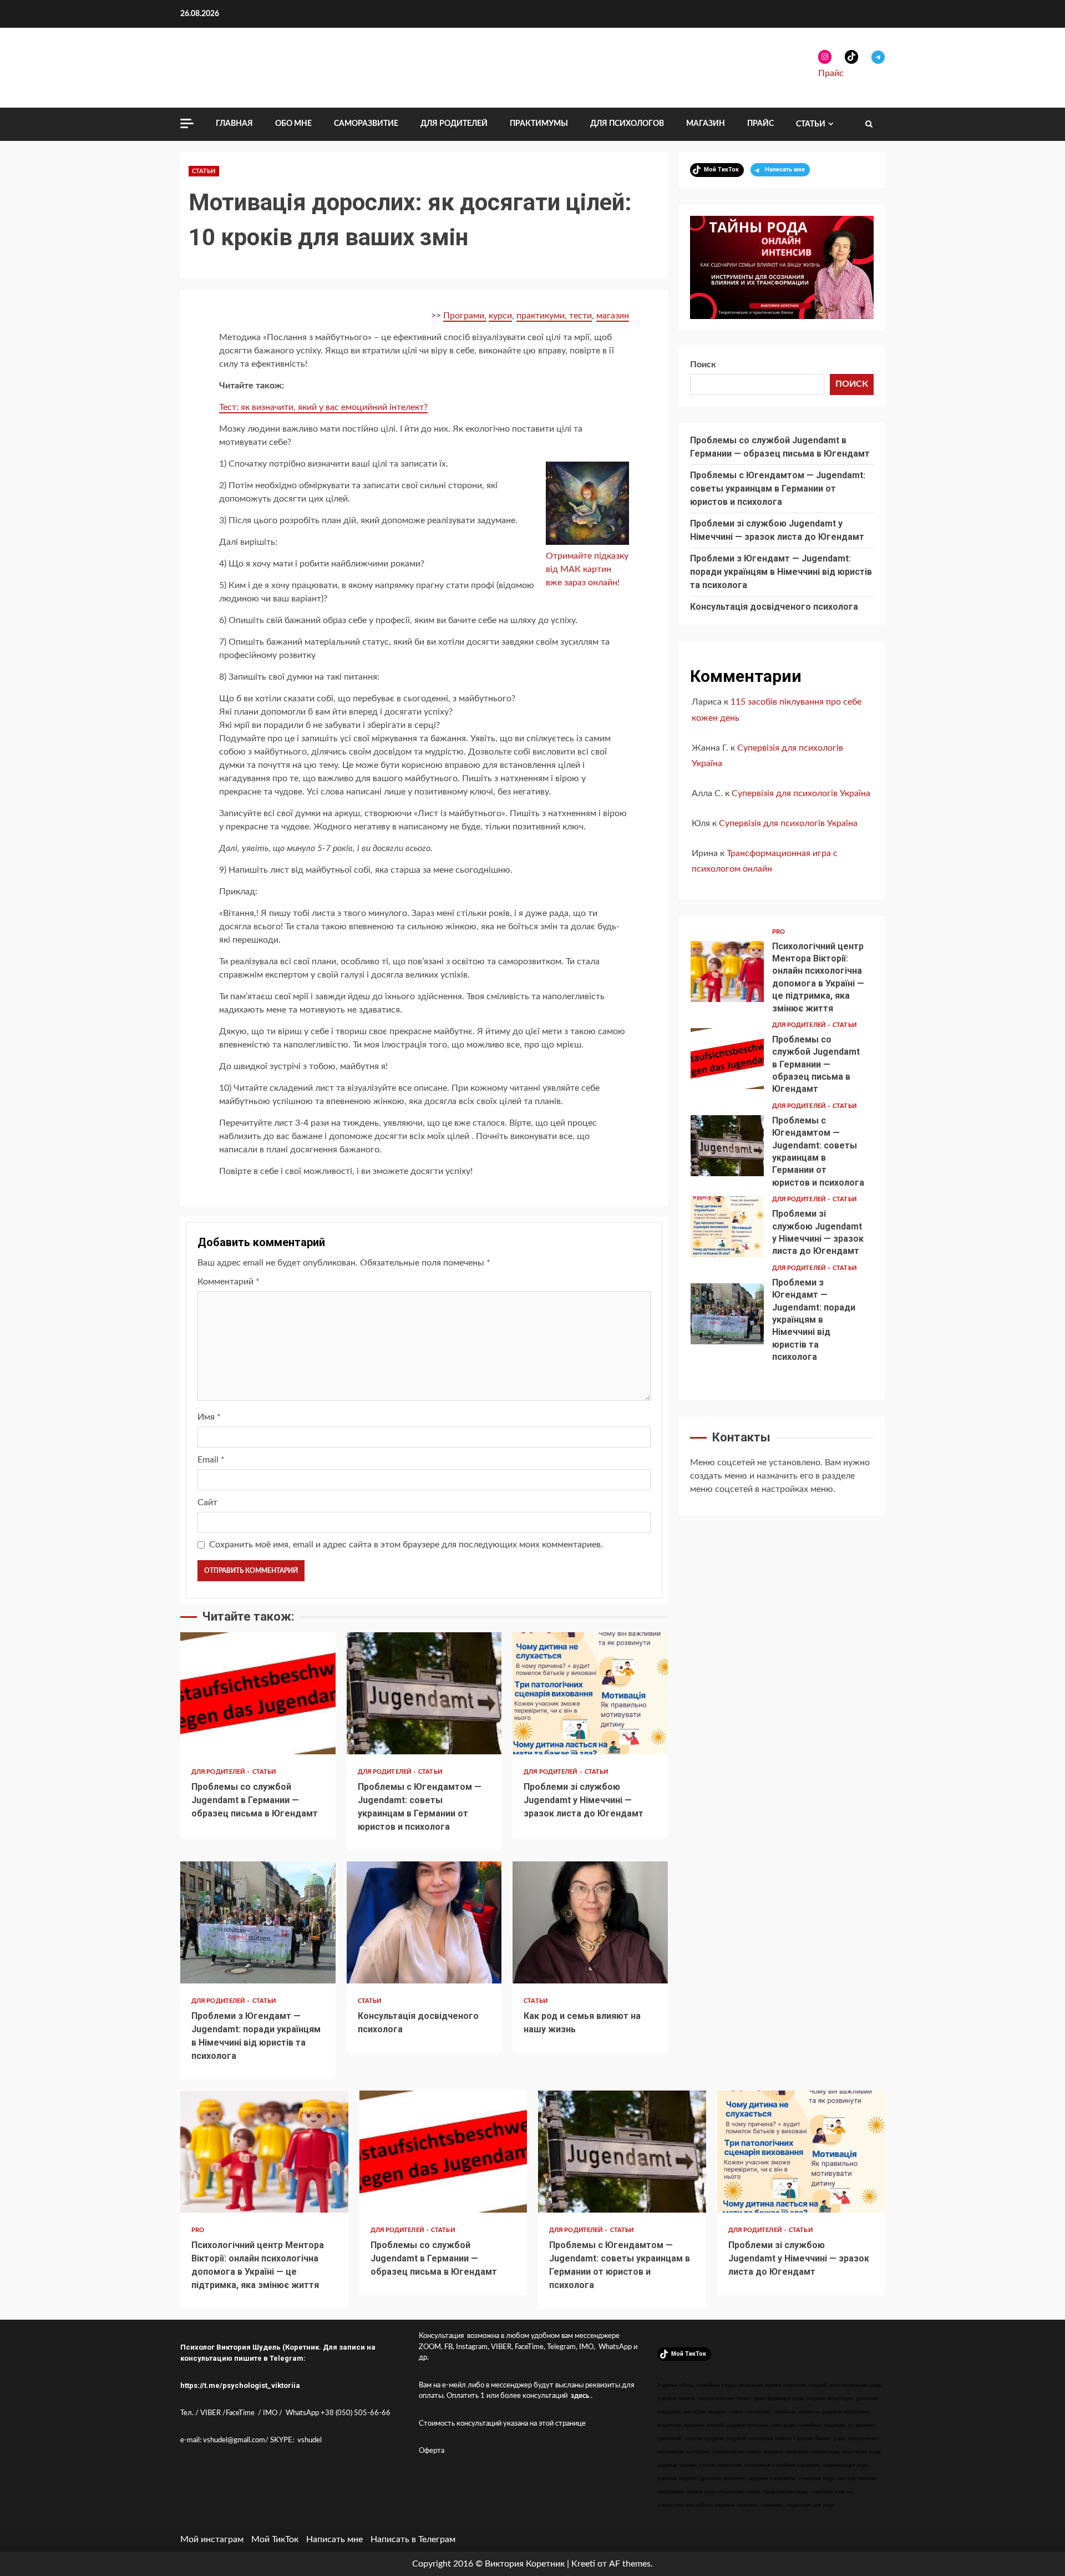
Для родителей (454, 124)
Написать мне (334, 2539)
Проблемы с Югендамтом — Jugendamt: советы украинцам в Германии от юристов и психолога (424, 1693)
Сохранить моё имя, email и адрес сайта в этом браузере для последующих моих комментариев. (406, 1545)
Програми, (465, 316)
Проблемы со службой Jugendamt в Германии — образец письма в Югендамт (258, 1693)
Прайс (831, 73)
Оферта (432, 2451)
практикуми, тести (554, 316)
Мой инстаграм (212, 2539)
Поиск (703, 365)
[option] (782, 974)
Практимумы (539, 124)
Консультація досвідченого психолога (424, 1922)
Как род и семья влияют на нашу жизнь (590, 1922)
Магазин (706, 124)
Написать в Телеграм (413, 2539)
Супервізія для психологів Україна (801, 793)
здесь (580, 2396)
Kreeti (583, 2564)
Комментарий (229, 1282)
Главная (234, 124)
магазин (613, 316)
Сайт (207, 1502)
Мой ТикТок (275, 2539)
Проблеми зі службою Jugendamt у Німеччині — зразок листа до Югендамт (590, 1693)
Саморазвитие (366, 124)
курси (500, 316)
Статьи (811, 124)
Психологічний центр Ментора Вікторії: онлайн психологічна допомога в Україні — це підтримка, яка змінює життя (727, 971)
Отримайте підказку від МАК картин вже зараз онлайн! (587, 569)
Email (211, 1460)
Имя (209, 1417)
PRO (779, 932)
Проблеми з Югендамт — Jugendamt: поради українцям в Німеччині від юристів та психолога (258, 1922)
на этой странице (558, 2424)
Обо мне (293, 124)
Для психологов (627, 124)
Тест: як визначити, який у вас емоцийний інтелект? (323, 407)
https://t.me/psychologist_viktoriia (240, 2385)
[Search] (869, 124)
